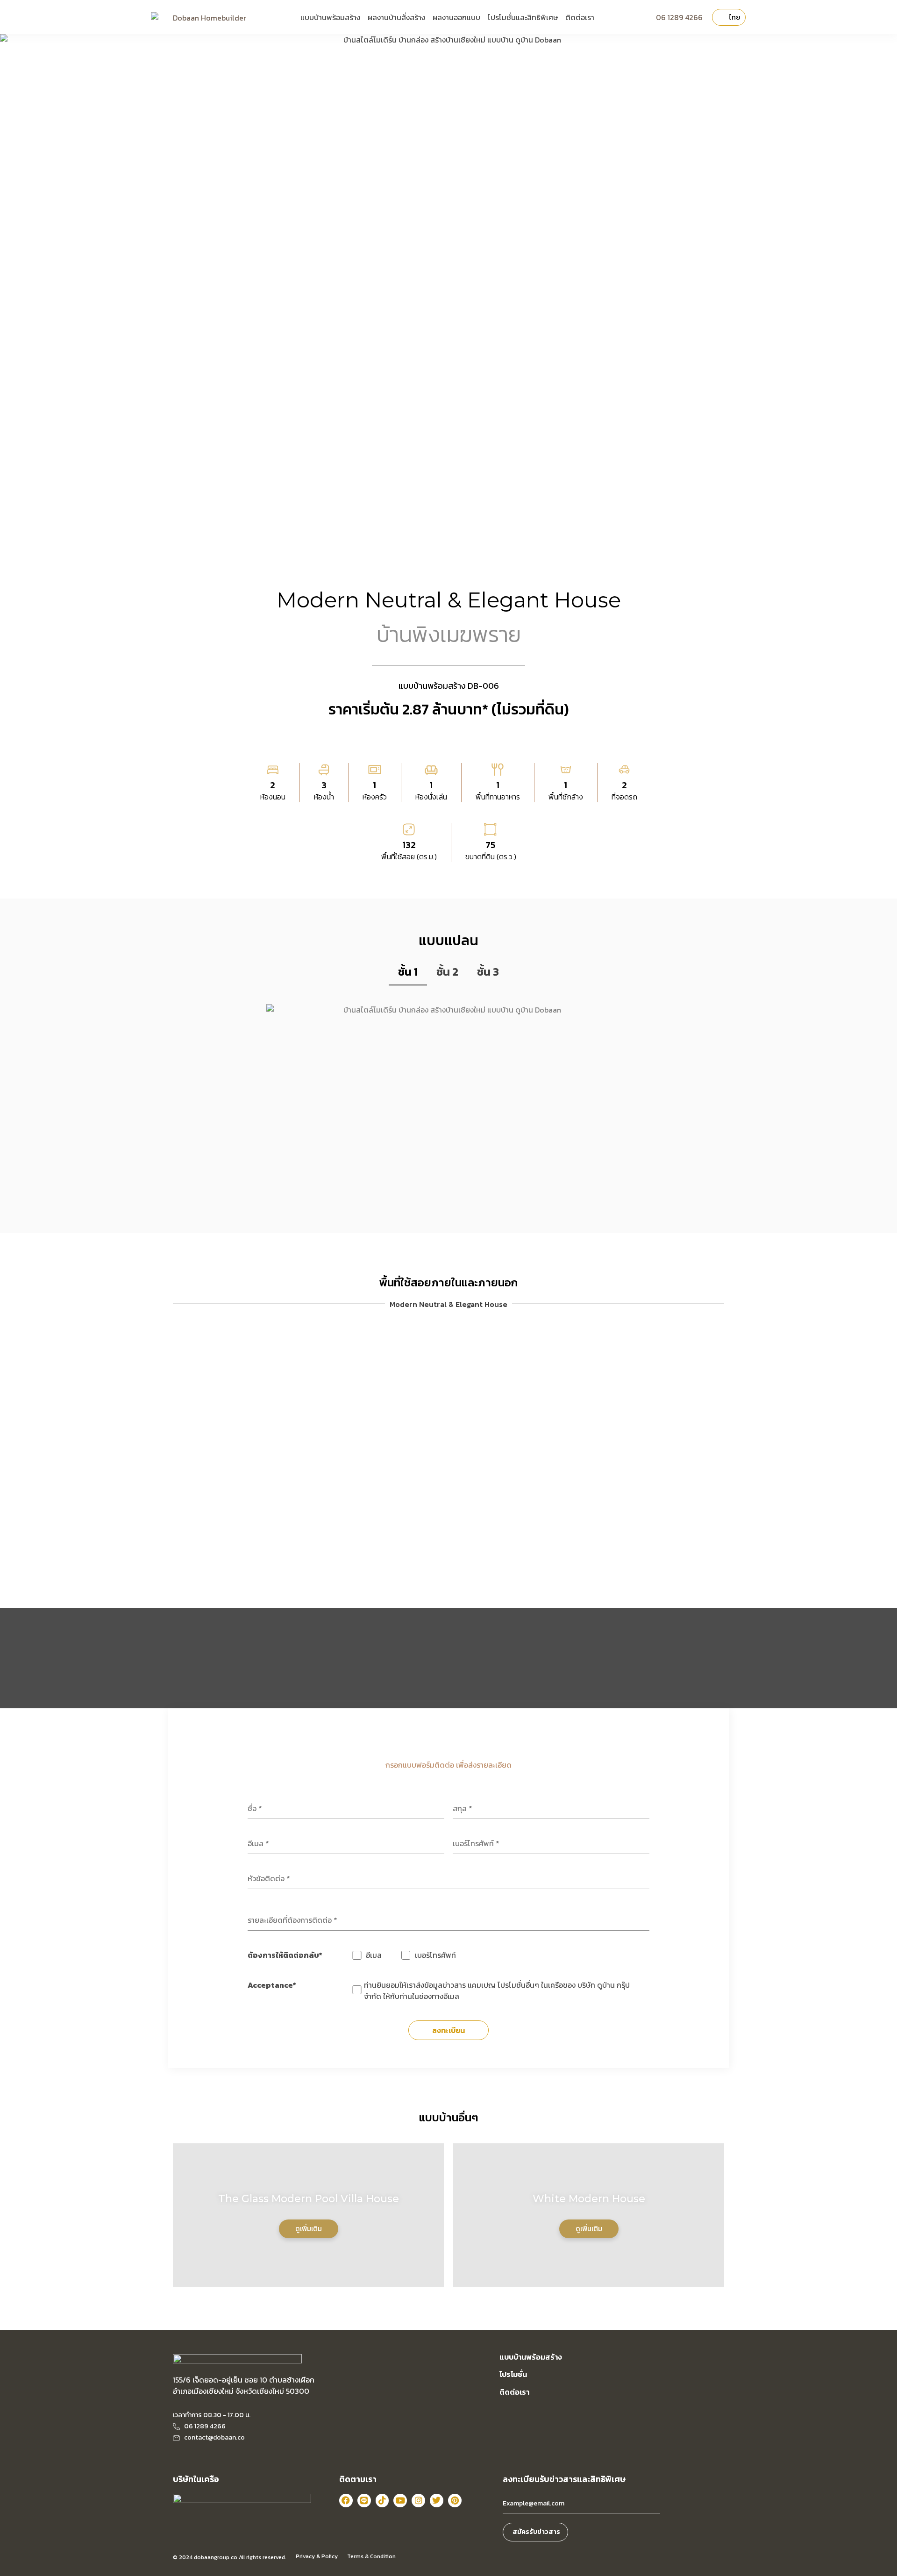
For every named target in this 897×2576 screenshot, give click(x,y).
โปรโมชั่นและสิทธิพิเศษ (523, 17)
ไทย (735, 17)
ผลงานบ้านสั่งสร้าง (396, 17)
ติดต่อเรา (580, 17)
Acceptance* (272, 1985)
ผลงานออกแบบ (456, 17)
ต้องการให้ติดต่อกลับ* (285, 1955)
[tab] (408, 972)
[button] (186, 1449)
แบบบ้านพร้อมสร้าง (330, 17)
